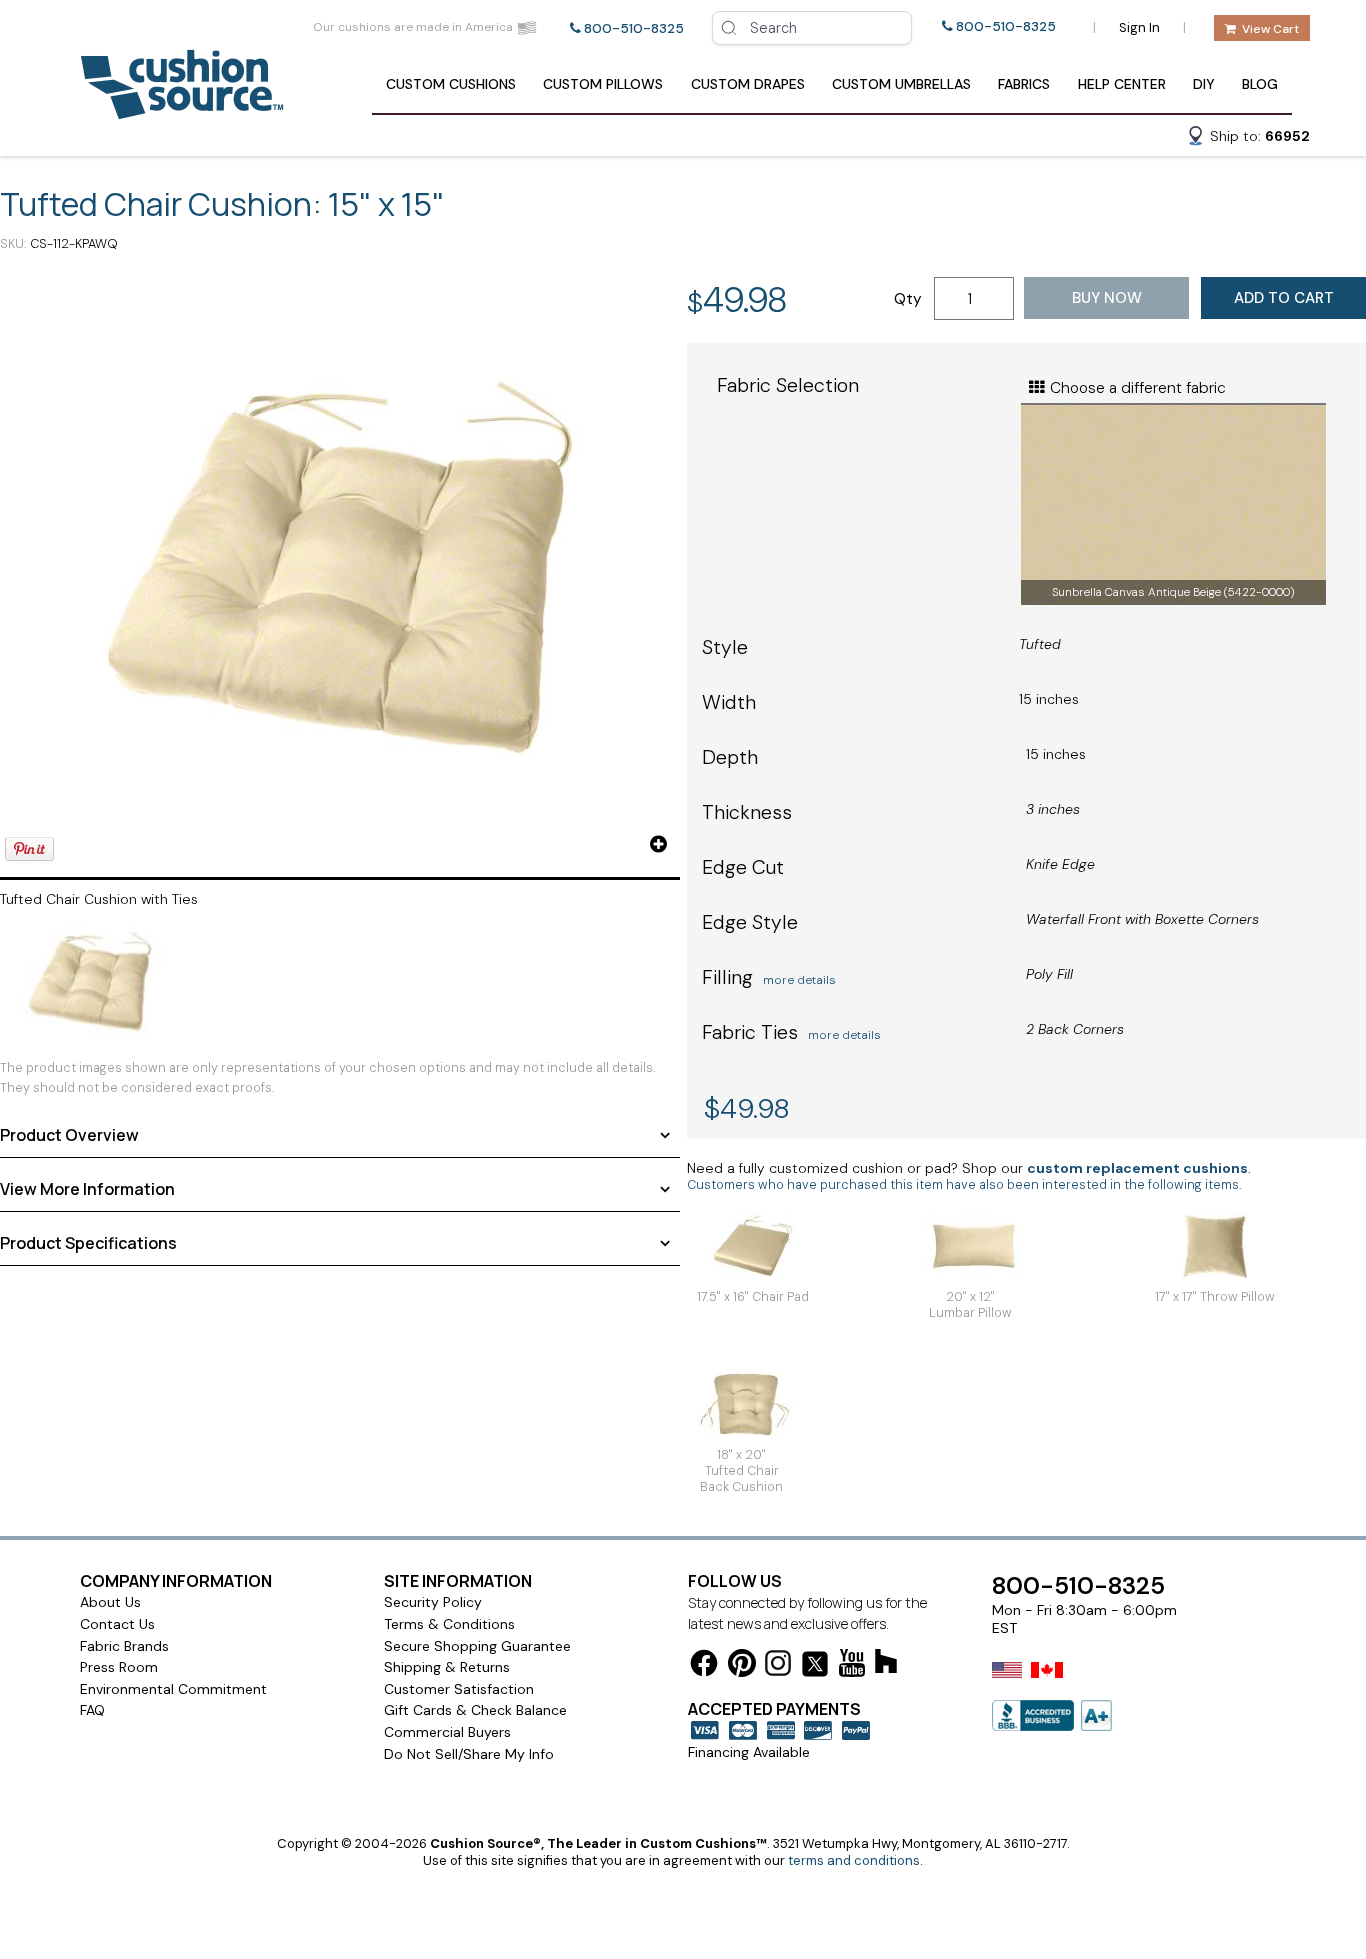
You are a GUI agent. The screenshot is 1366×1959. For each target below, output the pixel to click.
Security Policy (433, 1602)
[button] (1248, 139)
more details (799, 980)
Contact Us (117, 1624)
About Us (110, 1602)
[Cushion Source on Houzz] (886, 1664)
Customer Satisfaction (459, 1689)
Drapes (748, 84)
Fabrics (1024, 84)
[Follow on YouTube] (852, 1666)
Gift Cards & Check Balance (475, 1710)
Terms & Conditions (449, 1624)
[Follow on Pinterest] (742, 1666)
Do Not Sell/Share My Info (469, 1754)
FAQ (92, 1710)
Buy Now (1107, 298)
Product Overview (69, 1135)
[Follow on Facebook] (704, 1666)
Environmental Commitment (173, 1689)
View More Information (87, 1189)
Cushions (451, 84)
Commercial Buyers (447, 1732)
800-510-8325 (634, 28)
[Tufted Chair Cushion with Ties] (340, 567)
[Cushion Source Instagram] (778, 1666)
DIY (1204, 84)
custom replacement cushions (1137, 1168)
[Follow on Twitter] (815, 1667)
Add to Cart (1284, 298)
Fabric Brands (124, 1646)
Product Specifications (88, 1243)
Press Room (119, 1667)
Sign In (1139, 27)
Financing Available (749, 1752)
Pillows (603, 84)
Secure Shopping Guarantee (477, 1646)
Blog (1260, 84)
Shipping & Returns (447, 1667)
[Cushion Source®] (182, 109)
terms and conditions (854, 1860)
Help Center (1122, 84)
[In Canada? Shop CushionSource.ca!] (1047, 1683)
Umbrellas (901, 84)
